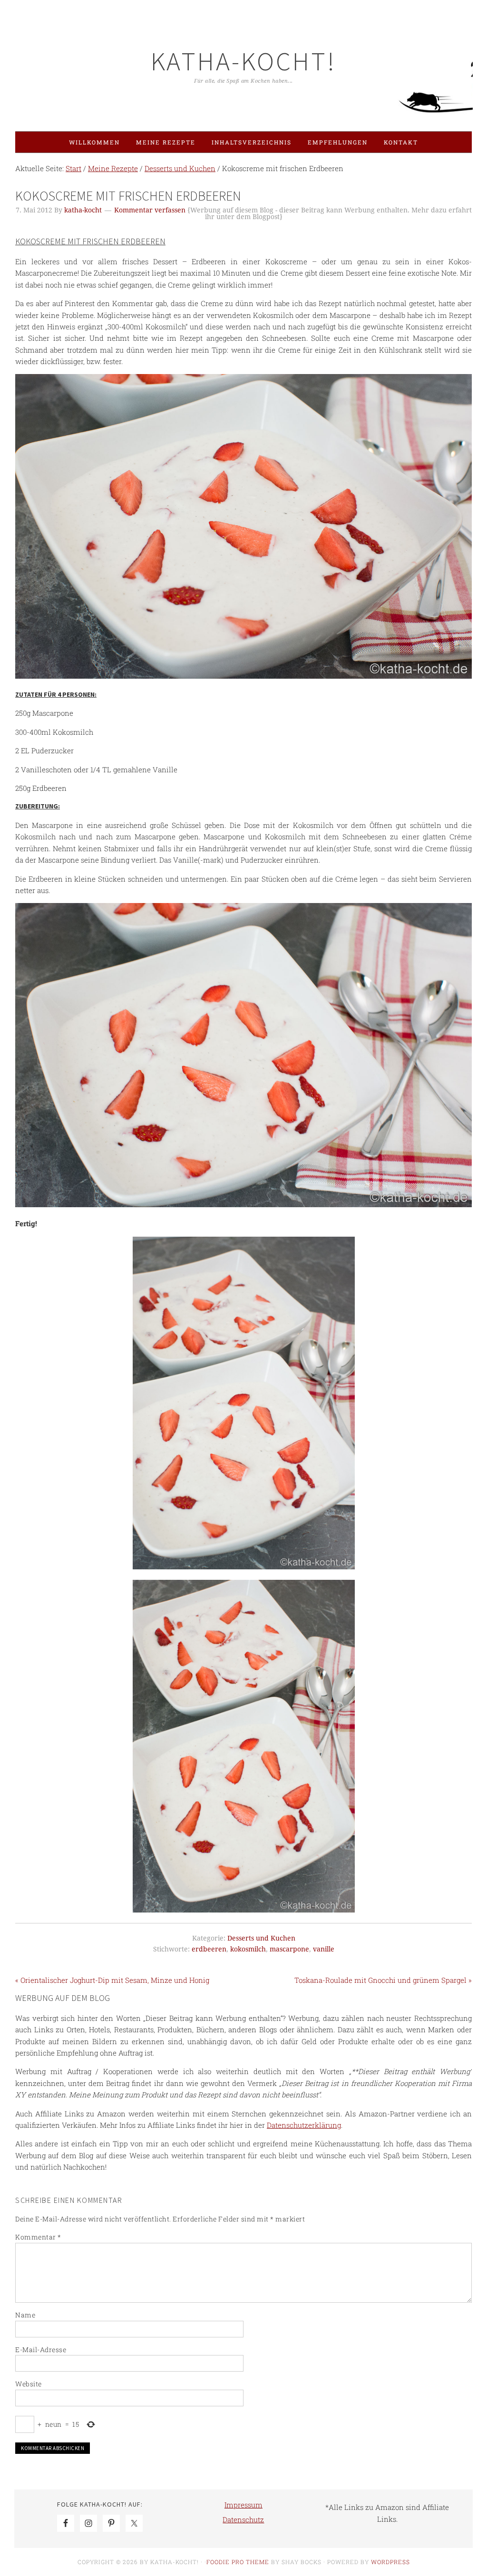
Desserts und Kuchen (261, 1938)
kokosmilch (248, 1949)
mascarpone (289, 1949)
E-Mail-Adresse (41, 2350)
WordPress (390, 2562)
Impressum (243, 2505)
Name (25, 2315)
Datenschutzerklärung (304, 2125)
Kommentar (38, 2237)
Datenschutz (243, 2519)
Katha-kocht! (243, 61)
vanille (324, 1949)
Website (29, 2384)
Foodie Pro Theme (238, 2562)
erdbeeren (209, 1949)
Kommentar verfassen (150, 210)
